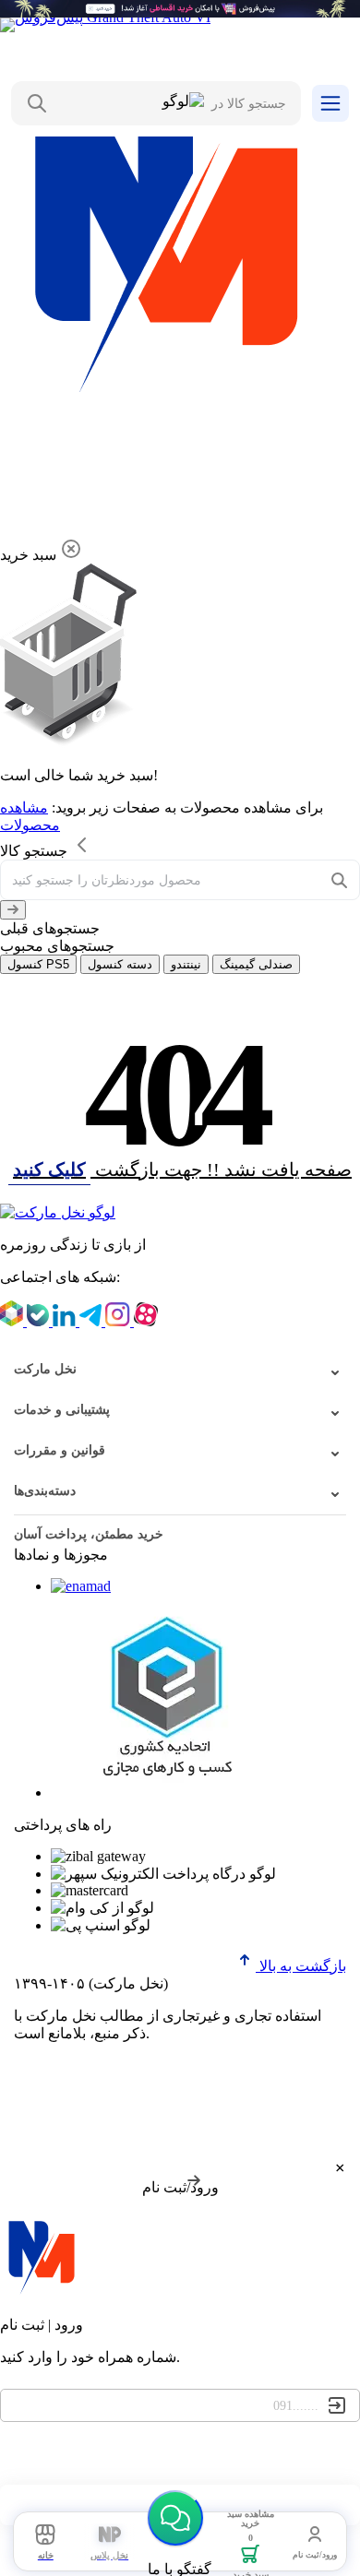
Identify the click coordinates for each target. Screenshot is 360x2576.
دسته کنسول (120, 964)
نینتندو (186, 964)
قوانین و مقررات (60, 1450)
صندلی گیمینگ (256, 964)
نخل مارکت (45, 1369)
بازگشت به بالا (301, 1966)
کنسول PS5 (38, 964)
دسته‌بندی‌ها (45, 1491)
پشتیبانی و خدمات (62, 1410)
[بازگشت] (13, 910)
